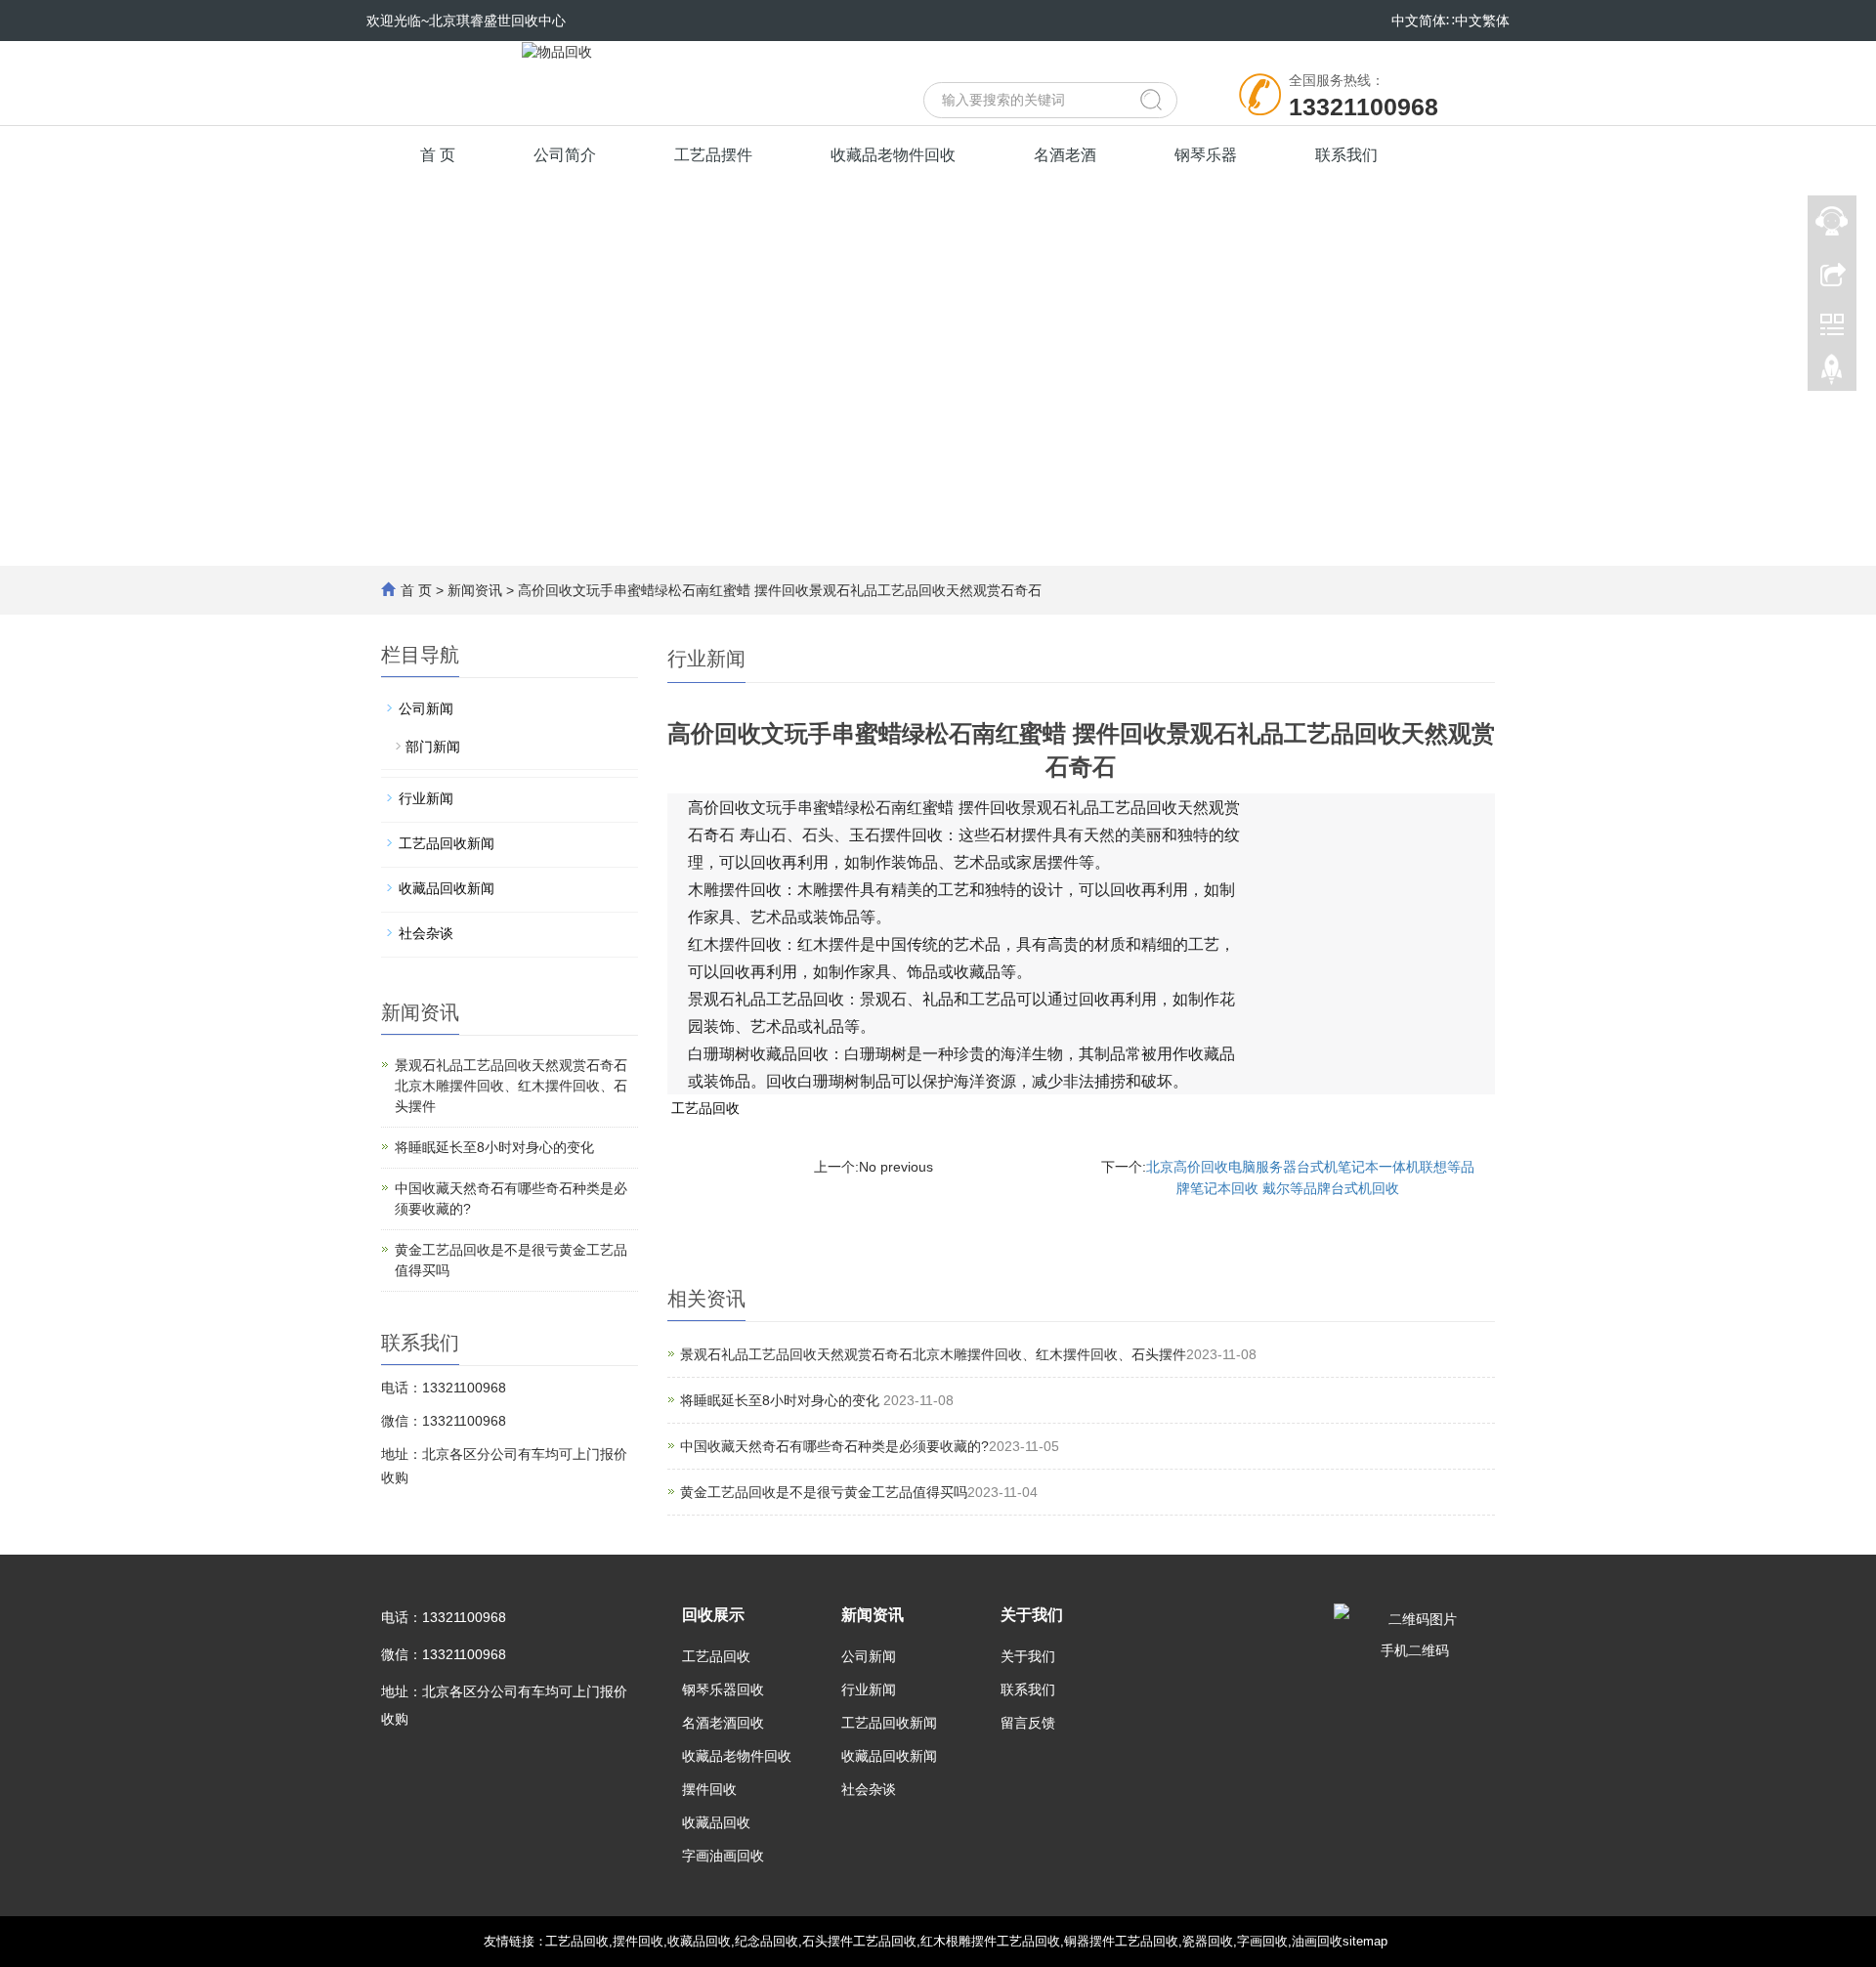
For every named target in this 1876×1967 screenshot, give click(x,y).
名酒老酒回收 (723, 1723)
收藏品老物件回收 (893, 155)
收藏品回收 (716, 1822)
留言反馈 (1028, 1723)
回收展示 (713, 1615)
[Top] (1832, 374)
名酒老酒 (1065, 155)
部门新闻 (433, 747)
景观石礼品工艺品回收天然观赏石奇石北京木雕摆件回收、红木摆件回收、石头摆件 (933, 1354)
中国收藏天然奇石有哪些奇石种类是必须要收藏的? (834, 1446)
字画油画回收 (723, 1856)
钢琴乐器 (1206, 155)
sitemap (1365, 1941)
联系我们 (1346, 155)
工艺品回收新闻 (447, 843)
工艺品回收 (705, 1108)
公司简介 (565, 155)
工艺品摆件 (713, 155)
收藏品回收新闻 (447, 888)
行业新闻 (426, 798)
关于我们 (1032, 1615)
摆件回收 (709, 1789)
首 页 (438, 155)
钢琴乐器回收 (723, 1689)
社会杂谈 (426, 933)
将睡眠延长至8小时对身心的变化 (782, 1400)
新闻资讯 (475, 590)
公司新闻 (426, 708)
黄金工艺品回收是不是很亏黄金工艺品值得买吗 (824, 1492)
